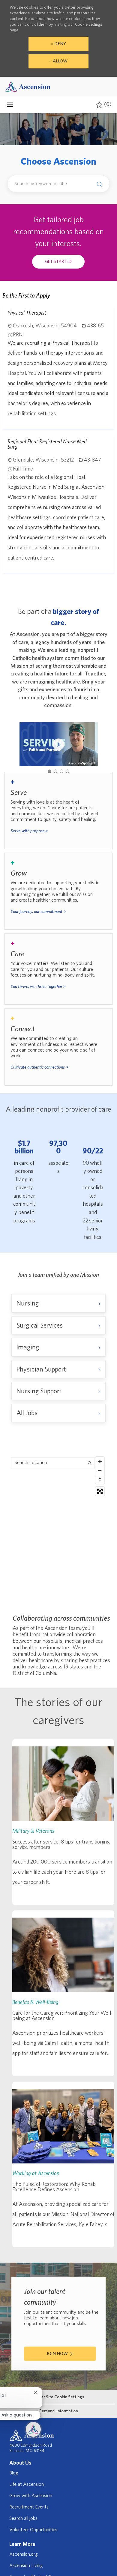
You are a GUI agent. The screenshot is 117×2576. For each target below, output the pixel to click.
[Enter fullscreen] (100, 1491)
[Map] (58, 1529)
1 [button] (49, 771)
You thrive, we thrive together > (38, 987)
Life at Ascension (27, 2484)
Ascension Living (26, 2566)
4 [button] (67, 771)
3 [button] (61, 771)
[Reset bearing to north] (100, 1479)
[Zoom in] (100, 1461)
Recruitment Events (29, 2507)
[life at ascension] (58, 810)
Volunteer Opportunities (33, 2530)
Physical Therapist (27, 313)
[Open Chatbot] (33, 2429)
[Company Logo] (28, 86)
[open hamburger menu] (10, 105)
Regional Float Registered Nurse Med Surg (47, 444)
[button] (98, 184)
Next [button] (94, 744)
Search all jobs (23, 2518)
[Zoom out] (100, 1470)
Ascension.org (24, 2554)
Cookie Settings (89, 24)
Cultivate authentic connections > (40, 1067)
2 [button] (55, 771)
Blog (14, 2473)
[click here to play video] (58, 744)
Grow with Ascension (31, 2496)
